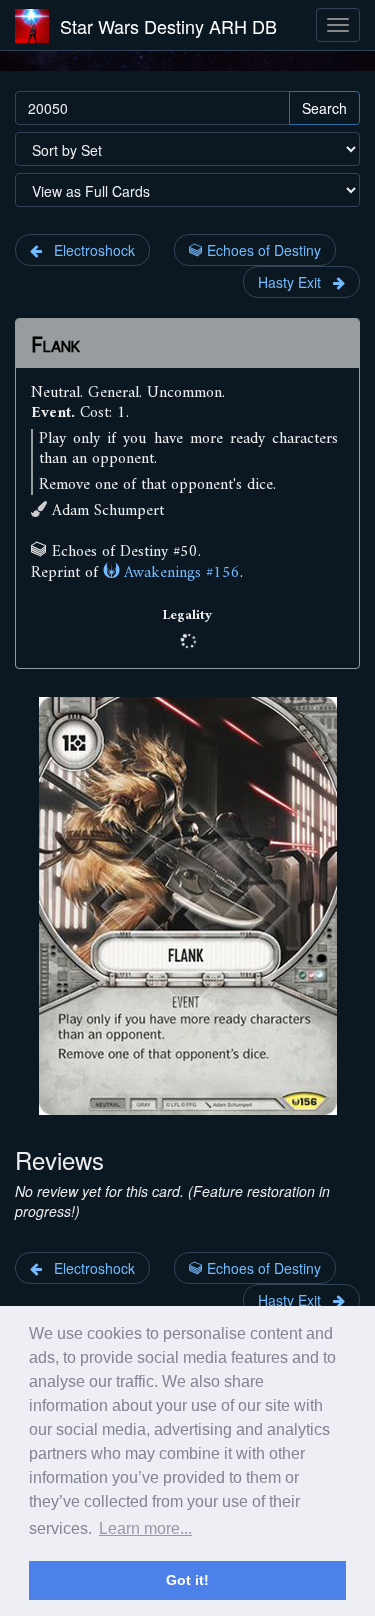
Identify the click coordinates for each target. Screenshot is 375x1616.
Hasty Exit (295, 282)
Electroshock (88, 250)
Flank (55, 345)
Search (324, 108)
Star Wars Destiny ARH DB (168, 26)
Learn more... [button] (145, 1528)
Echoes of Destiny (262, 250)
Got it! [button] (187, 1580)
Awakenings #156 (179, 573)
